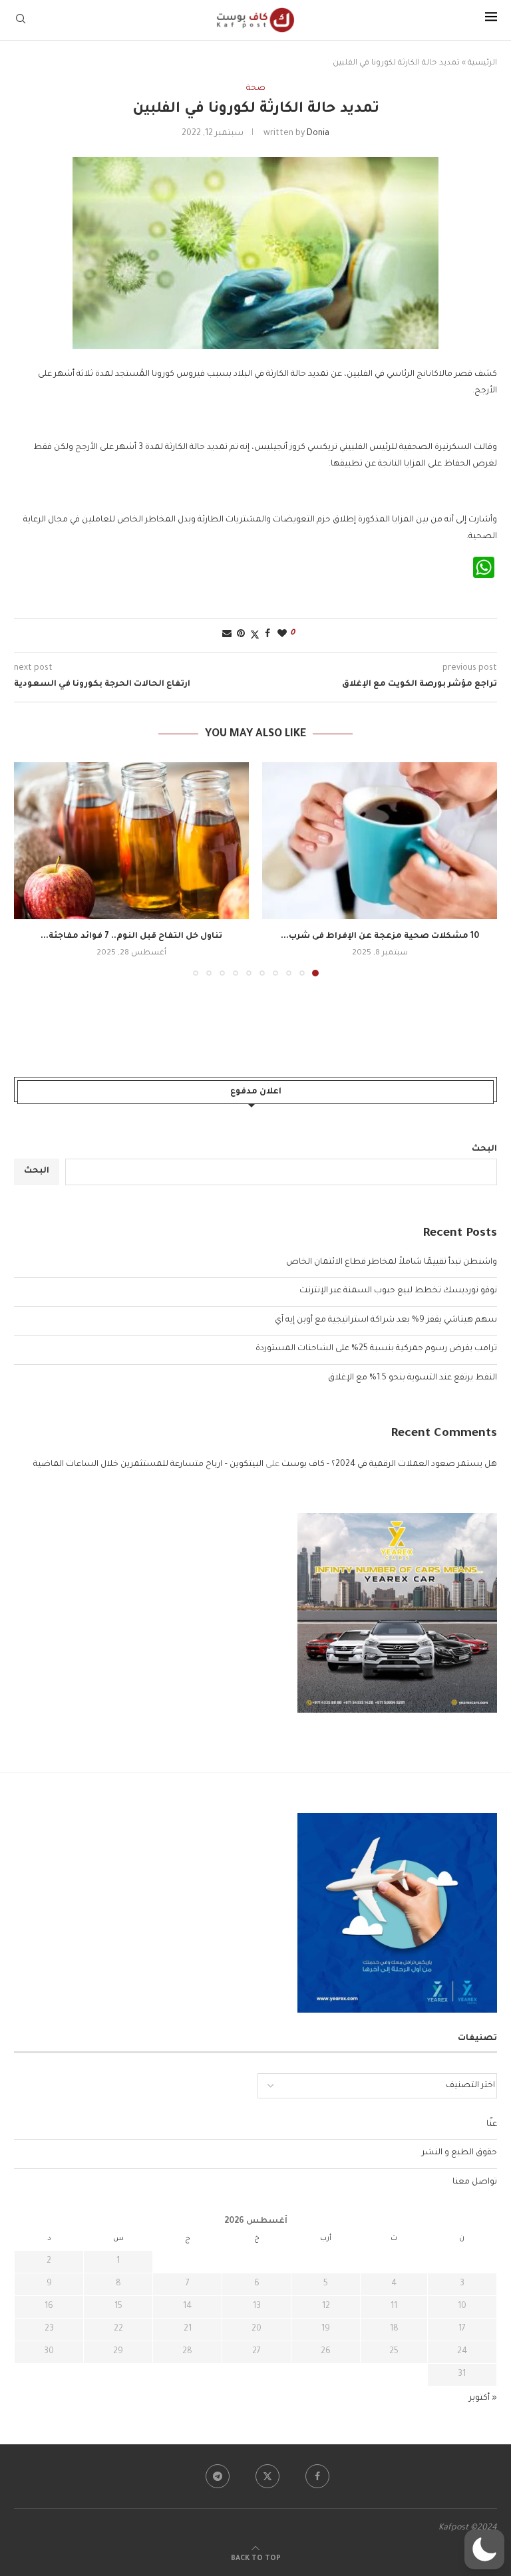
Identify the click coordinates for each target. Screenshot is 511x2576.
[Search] (21, 20)
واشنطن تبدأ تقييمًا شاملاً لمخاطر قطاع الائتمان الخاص (392, 1262)
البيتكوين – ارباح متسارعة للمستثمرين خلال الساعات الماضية (148, 1465)
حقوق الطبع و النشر (459, 2153)
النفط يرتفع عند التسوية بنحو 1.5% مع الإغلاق (413, 1378)
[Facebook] (317, 2476)
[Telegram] (218, 2476)
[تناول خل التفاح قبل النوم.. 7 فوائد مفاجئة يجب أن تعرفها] (131, 840)
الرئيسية (482, 64)
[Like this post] (282, 635)
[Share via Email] (227, 635)
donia (318, 134)
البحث (484, 1149)
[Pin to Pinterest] (241, 635)
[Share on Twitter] (255, 636)
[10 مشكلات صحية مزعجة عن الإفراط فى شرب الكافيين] (380, 840)
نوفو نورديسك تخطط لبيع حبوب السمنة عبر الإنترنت (398, 1291)
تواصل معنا (475, 2182)
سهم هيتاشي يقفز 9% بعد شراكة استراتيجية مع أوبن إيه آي (386, 1320)
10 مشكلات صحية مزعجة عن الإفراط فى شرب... (380, 936)
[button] (32, 869)
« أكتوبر (483, 2398)
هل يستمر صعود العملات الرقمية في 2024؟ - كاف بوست (389, 1465)
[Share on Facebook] (267, 635)
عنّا (492, 2124)
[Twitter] (267, 2476)
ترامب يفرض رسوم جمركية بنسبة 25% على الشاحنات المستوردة (376, 1349)
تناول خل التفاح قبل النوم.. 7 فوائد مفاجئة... (131, 936)
